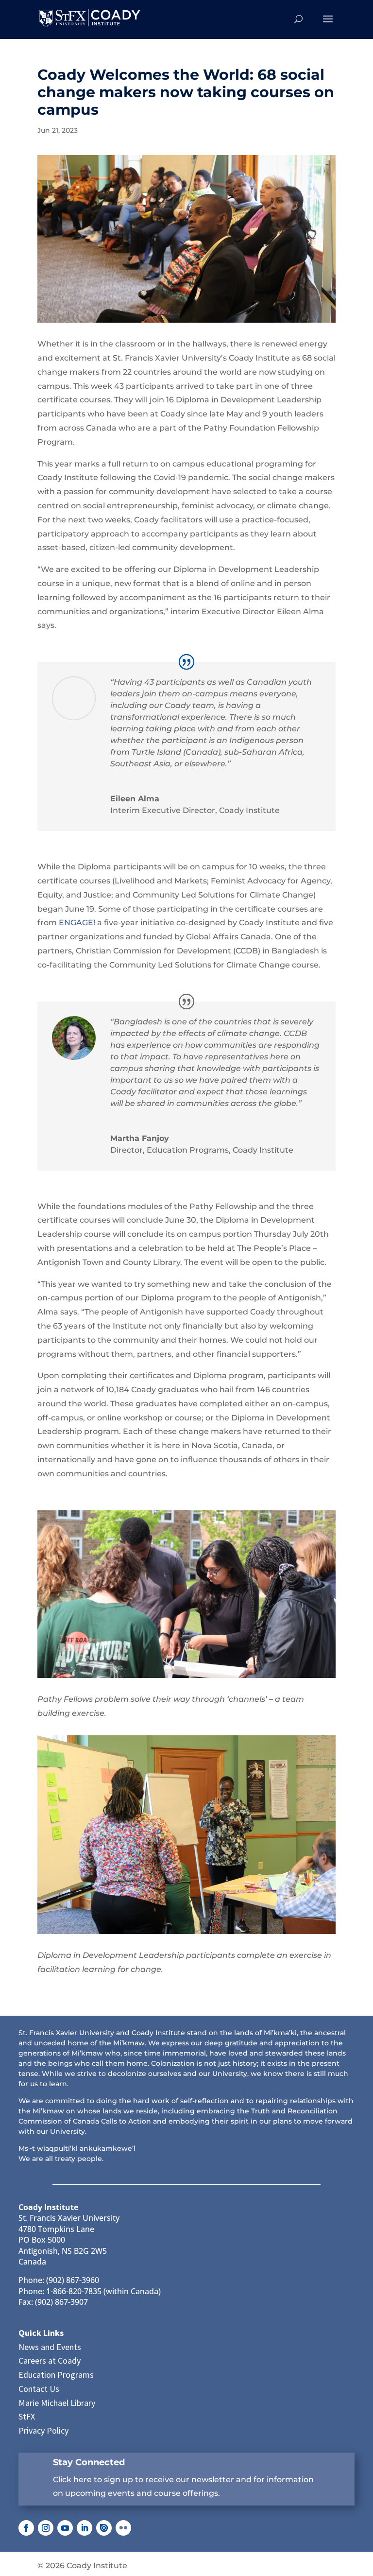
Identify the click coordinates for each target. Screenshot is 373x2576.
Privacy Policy (43, 2430)
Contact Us (39, 2389)
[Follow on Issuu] (104, 2528)
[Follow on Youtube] (65, 2528)
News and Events (50, 2347)
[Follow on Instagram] (46, 2528)
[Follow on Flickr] (123, 2528)
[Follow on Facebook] (26, 2528)
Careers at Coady (50, 2360)
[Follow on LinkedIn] (85, 2528)
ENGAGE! (77, 923)
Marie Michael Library (57, 2403)
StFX (27, 2416)
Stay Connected (89, 2462)
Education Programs (56, 2375)
